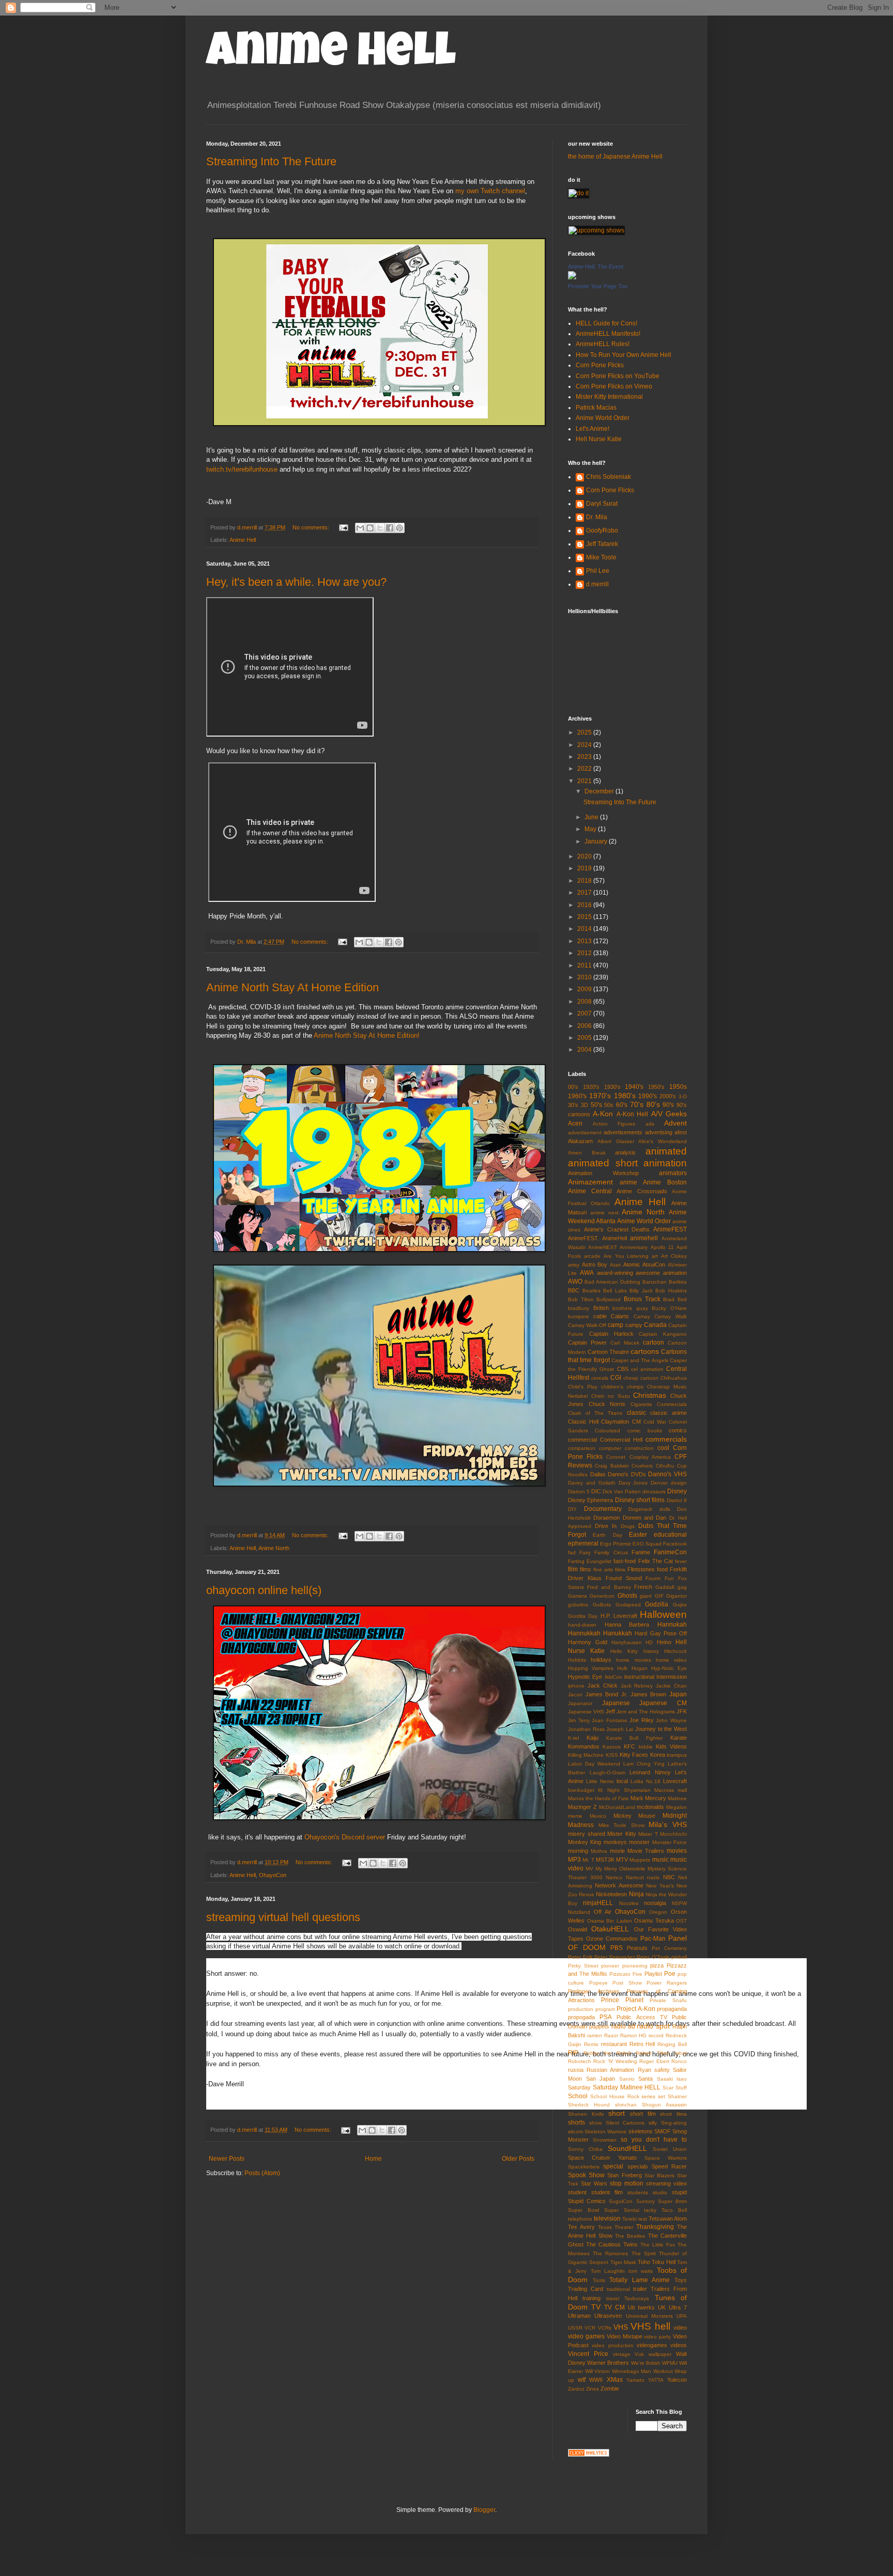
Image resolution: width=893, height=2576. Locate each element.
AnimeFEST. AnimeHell (597, 1238)
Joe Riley (642, 1720)
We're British (646, 2363)
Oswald (578, 1929)
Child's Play (583, 1387)
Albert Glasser (616, 1141)
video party (657, 2337)
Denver (659, 1483)
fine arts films (609, 1570)
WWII (596, 2380)
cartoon (653, 1342)
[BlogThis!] (370, 528)
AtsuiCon (654, 1264)
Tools (599, 2280)
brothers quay (630, 1308)
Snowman (605, 2140)
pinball (679, 1957)
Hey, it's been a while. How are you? (296, 582)
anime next (604, 1213)
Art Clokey (674, 1256)
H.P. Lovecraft (619, 1616)
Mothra (599, 1851)
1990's (648, 1096)
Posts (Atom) (262, 2173)
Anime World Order (603, 418)
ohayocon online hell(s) (264, 1590)
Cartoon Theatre (608, 1352)
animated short (603, 1163)
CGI (616, 1378)
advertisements (623, 1132)
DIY (572, 1509)
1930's (612, 1087)
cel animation (647, 1369)
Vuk (639, 2354)
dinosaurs (654, 1492)
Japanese (616, 1703)
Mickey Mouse (635, 1816)
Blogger (484, 2510)
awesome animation (661, 1273)
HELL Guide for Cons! (606, 323)
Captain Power (587, 1342)
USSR (575, 2328)
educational (670, 1535)
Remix (591, 2044)
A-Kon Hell (632, 1114)
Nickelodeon (611, 1894)
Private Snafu (668, 2000)
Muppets (640, 1860)
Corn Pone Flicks (600, 365)
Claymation (615, 1422)
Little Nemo (600, 1781)
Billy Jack (641, 1291)
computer (610, 1448)
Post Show (627, 1983)
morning (578, 1851)
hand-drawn (582, 1625)
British (601, 1308)
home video (671, 1660)
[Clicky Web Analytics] (589, 2455)
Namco (614, 1877)
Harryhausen (627, 1642)
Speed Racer (669, 2166)
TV (596, 2307)
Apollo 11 (662, 1247)
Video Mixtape (625, 2336)
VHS (621, 2327)
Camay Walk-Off (587, 1325)
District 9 (677, 1500)
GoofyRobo (602, 530)
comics (678, 1430)
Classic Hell (583, 1422)
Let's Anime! (592, 429)
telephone (580, 2219)
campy (634, 1325)
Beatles (591, 1291)
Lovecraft (675, 1781)
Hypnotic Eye (585, 1677)
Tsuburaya (637, 2298)
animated (666, 1151)
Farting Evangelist (590, 1561)
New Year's (660, 1886)
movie (617, 1851)
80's (653, 1104)
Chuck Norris (607, 1404)
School (578, 2096)
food (662, 1569)
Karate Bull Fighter (635, 1738)
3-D (683, 1096)
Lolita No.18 (645, 1781)
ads (650, 1124)
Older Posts (518, 2159)
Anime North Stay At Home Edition (292, 987)
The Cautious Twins (612, 2244)
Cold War (655, 1422)
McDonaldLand (617, 1807)
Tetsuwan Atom (668, 2219)
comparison (582, 1448)
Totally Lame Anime (640, 2280)
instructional (639, 1677)
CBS (623, 1369)
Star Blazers (659, 2175)
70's (637, 1104)
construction (639, 1448)
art (655, 1256)
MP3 (574, 1860)
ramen (595, 2035)
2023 (585, 757)
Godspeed (628, 1605)
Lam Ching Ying (644, 1764)
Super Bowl (583, 2210)
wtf (582, 2380)
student (577, 2192)
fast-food (625, 1561)
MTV (622, 1860)
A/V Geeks (669, 1114)
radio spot (653, 2026)
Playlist (653, 1974)
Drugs (628, 1526)
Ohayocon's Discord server (345, 1837)
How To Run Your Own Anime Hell (623, 355)
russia (576, 2070)
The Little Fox (658, 2245)
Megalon (676, 1807)
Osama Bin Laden (610, 1921)
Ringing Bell (672, 2044)
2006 (585, 1026)
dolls (665, 1509)
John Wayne (671, 1720)
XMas (615, 2380)
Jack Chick (603, 1685)
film (573, 1569)
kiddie (646, 1747)
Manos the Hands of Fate (598, 1798)
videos (679, 2345)
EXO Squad (647, 1544)
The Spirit (644, 2253)
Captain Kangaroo (663, 1334)
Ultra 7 (678, 2307)
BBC (574, 1290)
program (605, 2009)
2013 (585, 941)
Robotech (580, 2061)
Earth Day (607, 1535)
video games (586, 2336)
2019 (585, 868)
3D (584, 1105)
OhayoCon (273, 1875)
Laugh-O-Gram (607, 1773)
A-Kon (603, 1114)
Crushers (642, 1466)
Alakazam (580, 1141)
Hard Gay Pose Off (661, 1633)
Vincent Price (588, 2354)
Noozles (629, 1903)
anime (628, 1182)
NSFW (679, 1903)
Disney (677, 1491)
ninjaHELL (598, 1903)
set (661, 2096)
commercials (666, 1439)
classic (636, 1413)
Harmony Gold (588, 1642)
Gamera (578, 1596)
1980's (625, 1096)
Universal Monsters (649, 2316)
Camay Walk (671, 1316)
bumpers (578, 1316)
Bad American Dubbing (612, 1282)
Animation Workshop (603, 1173)
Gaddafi (665, 1587)
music (660, 1860)
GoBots (602, 1605)
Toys (681, 2280)
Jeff (610, 1711)
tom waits (641, 2271)
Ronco (679, 2061)
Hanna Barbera (627, 1625)
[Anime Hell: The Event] (572, 277)
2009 (585, 989)
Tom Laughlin (608, 2271)
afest (681, 1132)
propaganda (672, 2009)
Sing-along (674, 2123)
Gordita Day (583, 1616)
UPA (682, 2316)
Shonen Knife (586, 2114)
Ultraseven (608, 2316)
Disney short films (640, 1500)
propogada (581, 2017)
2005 (585, 1038)
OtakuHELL (610, 1929)
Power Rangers (667, 1983)
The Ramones (610, 2253)
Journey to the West (661, 1729)
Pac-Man (653, 1939)
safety (662, 2070)
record (656, 2035)
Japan (678, 1694)
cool (663, 1448)
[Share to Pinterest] (399, 528)
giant (646, 1596)
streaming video (666, 2183)
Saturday (579, 2087)
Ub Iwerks (642, 2307)
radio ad (623, 2026)
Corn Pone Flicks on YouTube (618, 376)
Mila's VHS (668, 1824)
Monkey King (584, 1842)
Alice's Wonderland (663, 1141)
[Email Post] (343, 527)
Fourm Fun (660, 1578)
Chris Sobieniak (609, 477)
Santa (645, 2079)
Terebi (629, 2219)
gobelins (578, 1605)
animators (673, 1173)
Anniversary (634, 1247)
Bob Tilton (581, 1299)
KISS (612, 1755)
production (581, 2009)
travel (613, 2298)
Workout (663, 2371)
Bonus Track (642, 1299)
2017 (585, 893)
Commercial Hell (621, 1440)
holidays (601, 1660)
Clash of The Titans (595, 1413)
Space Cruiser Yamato (602, 2158)
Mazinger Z (582, 1807)
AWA (587, 1273)
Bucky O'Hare (669, 1308)
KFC (629, 1746)
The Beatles (630, 2236)
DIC (596, 1491)
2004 (585, 1050)
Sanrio (627, 2079)
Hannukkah (584, 1633)
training (591, 2298)
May (591, 829)
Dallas (598, 1474)
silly (653, 2123)
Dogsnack (640, 1509)
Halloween (663, 1614)
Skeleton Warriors (605, 2132)
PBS (617, 1948)
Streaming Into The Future (271, 161)
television (607, 2219)
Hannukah (672, 1625)
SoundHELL (627, 2148)
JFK (682, 1711)
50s (609, 1105)
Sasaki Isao (672, 2079)
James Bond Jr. (606, 1694)
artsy (574, 1265)
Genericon (602, 1596)
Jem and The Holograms (646, 1712)
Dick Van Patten (622, 1492)
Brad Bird (675, 1299)
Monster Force (669, 1842)
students (638, 2192)
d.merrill (597, 584)
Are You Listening (626, 1256)
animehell (644, 1238)
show (595, 2123)
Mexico (598, 1816)
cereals (600, 1378)
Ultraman (579, 2316)
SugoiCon (621, 2201)
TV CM (614, 2307)
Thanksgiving (655, 2227)
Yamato (635, 2380)
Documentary (603, 1509)
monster (639, 1842)
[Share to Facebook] (390, 528)
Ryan (644, 2070)
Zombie (610, 2388)
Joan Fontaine (610, 1720)
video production (612, 2345)
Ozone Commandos (612, 1939)
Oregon (658, 1912)
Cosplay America (650, 1457)
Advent (675, 1123)
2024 (585, 745)
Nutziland (579, 1912)
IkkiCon (613, 1677)
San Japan (601, 2079)
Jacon (575, 1695)
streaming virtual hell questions (283, 1917)
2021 (585, 781)
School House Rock (615, 2096)
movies (677, 1851)
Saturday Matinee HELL (627, 2087)
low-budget (581, 1790)
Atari (615, 1265)
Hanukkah (618, 1633)
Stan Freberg (624, 2175)
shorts (576, 2122)
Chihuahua (674, 1378)
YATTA (656, 2380)
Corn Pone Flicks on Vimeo (614, 386)
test (643, 2219)
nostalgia (655, 1903)
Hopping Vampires (591, 1668)
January (597, 841)
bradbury (579, 1308)
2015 (585, 917)
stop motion (627, 2183)
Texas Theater (616, 2227)
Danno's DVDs (627, 1474)
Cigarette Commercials (659, 1404)
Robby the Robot (607, 2053)
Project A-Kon (636, 2009)
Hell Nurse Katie (599, 439)
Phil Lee (598, 571)
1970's (600, 1096)
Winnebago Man (632, 2371)
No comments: (312, 527)
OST (681, 1921)
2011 (585, 965)
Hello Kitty (624, 1651)
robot (681, 2053)
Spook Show (586, 2175)
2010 (585, 977)
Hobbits (577, 1660)
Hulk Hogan (632, 1668)
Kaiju (592, 1738)
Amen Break (587, 1153)
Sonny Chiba (585, 2149)
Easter (638, 1535)
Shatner (677, 2096)
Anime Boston (665, 1182)
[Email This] (360, 528)
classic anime (668, 1413)
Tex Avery (581, 2227)
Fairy (585, 1552)
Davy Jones (633, 1483)
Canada (655, 1325)
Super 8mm (672, 2201)
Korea (658, 1755)
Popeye (598, 1983)
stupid (679, 2192)
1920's (591, 1087)
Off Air (603, 1912)
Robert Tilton (653, 2053)
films (586, 1569)
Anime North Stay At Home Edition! (368, 1035)
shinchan (626, 2105)
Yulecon (677, 2380)
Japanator (580, 1703)
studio (660, 2192)
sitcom (575, 2132)
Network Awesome (619, 1885)
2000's (668, 1096)
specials (638, 2166)
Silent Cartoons (625, 2123)
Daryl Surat (602, 504)
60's (622, 1105)
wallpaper (660, 2354)
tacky (650, 2210)
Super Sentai (622, 2210)
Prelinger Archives (594, 1991)
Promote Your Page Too (598, 286)
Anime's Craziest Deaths (617, 1229)
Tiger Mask (623, 2262)
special (613, 2166)
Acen (575, 1123)
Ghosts (627, 1596)
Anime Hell (331, 55)
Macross (664, 1790)
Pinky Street (583, 1966)
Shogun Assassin (664, 2105)
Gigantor (676, 1596)
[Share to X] (380, 528)
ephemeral (583, 1543)
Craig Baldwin (612, 1466)
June (592, 817)
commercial (582, 1440)
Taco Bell (674, 2210)
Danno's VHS (667, 1474)
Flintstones (641, 1569)
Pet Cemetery (669, 1948)
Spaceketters (584, 2167)
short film (643, 2114)
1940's (634, 1087)
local (622, 1781)
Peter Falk (580, 1957)
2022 (585, 769)
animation (665, 1163)
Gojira (680, 1605)
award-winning (615, 1273)
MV (589, 1869)
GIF (659, 1596)
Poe (670, 1974)
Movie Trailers (646, 1851)
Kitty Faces (634, 1755)
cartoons (645, 1351)
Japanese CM (663, 1703)
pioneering (635, 1966)
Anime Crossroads (642, 1191)
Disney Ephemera (590, 1500)
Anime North (274, 1548)
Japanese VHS (586, 1712)
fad (572, 1552)
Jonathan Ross (586, 1729)
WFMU (670, 2363)
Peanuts (637, 1948)
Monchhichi (673, 1834)
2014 (585, 929)
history (651, 1651)
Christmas (650, 1395)
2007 (585, 1013)
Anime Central (590, 1191)
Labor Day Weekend (594, 1764)
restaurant (614, 2044)
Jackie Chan (671, 1686)
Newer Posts (227, 2159)
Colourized (607, 1431)
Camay (642, 1316)
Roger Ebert (654, 2061)
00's (573, 1087)
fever (681, 1561)
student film (607, 2192)
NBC (669, 1877)
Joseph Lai (620, 1729)
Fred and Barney (609, 1587)
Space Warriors (666, 2158)
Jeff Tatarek (602, 544)
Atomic (632, 1264)
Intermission (672, 1677)
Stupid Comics (587, 2201)
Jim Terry (579, 1720)
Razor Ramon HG (626, 2035)
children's (612, 1387)
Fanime (641, 1552)
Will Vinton (598, 2371)
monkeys (615, 1842)
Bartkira (678, 1282)
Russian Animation (610, 2070)
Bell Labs (615, 1291)
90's (668, 1105)
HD (649, 1642)
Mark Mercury (648, 1798)
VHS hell (650, 2326)
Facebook (675, 1544)
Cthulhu (665, 1466)
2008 (585, 1002)
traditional (618, 2289)
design (679, 1483)
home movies (633, 1660)
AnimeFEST (670, 1229)
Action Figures (614, 1124)
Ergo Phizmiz (615, 1544)
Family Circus (611, 1552)
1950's (656, 1087)
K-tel (573, 1738)
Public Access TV (642, 2017)
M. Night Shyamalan (624, 1790)
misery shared (587, 1834)
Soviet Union (670, 2149)
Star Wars (594, 2183)
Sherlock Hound (589, 2105)
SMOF (663, 2131)
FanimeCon (670, 1552)
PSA (606, 2017)
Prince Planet (622, 2000)
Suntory (645, 2201)
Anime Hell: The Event (596, 267)
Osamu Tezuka (654, 1921)
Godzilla (657, 1604)
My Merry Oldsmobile (620, 1869)
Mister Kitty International (609, 397)
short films (673, 2114)
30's (573, 1105)
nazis (653, 1877)
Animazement (590, 1182)
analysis (625, 1152)
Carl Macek (625, 1343)
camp (615, 1325)
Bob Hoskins (671, 1291)
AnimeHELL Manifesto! (608, 334)
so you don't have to (654, 2140)
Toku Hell (663, 2262)
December (600, 791)
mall (682, 1790)
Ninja (636, 1894)
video (680, 2328)
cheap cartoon (641, 1378)
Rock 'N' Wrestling (615, 2061)
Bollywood (609, 1299)
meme (575, 1816)
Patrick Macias (596, 408)
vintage (622, 2354)
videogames (652, 2345)
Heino (664, 1642)
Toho (644, 2262)
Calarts (620, 1316)
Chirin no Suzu (611, 1396)
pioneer (610, 1966)
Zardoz (576, 2389)
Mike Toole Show (621, 1825)
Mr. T (588, 1860)
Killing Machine (586, 1755)
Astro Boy (595, 1264)
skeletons (641, 2131)
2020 (585, 856)
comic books (645, 1431)
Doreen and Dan (645, 1518)
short (617, 2113)
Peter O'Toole (653, 1957)
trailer (640, 2289)
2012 (585, 953)
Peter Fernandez (615, 1957)
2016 (585, 905)
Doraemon (606, 1518)
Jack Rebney (637, 1686)
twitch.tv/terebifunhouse (242, 469)
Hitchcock (675, 1651)
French (643, 1587)
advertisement (585, 1133)
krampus (677, 1755)
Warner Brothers (608, 2363)
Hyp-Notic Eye (669, 1668)
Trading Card (586, 2289)
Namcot (635, 1877)
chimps (635, 1387)
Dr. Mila (597, 517)
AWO (575, 1282)
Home (373, 2159)
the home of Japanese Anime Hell (615, 157)
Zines (592, 2389)
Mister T (648, 1834)
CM (636, 1422)
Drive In (606, 1526)
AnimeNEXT (603, 1247)
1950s (678, 1087)
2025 (585, 732)
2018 (585, 881)
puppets (599, 2026)
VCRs (605, 2328)
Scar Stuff (675, 2088)
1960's (577, 1096)
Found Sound (624, 1578)
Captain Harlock (611, 1334)
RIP (573, 2053)
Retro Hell (642, 2044)
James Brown (649, 1694)
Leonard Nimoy (650, 1772)
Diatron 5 (579, 1492)
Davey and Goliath (592, 1483)
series (648, 2096)
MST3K (605, 1860)
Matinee (677, 1798)
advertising (659, 1132)
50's (596, 1105)
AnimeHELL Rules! (603, 344)
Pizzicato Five (626, 1974)
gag (682, 1587)
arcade (592, 1256)
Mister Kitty (622, 1834)
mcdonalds (650, 1807)
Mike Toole (601, 557)
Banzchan (655, 1282)
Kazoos (612, 1747)
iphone (576, 1686)
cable (600, 1316)
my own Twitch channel (490, 191)
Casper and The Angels (640, 1360)
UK (662, 2307)
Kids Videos (671, 1746)
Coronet (616, 1457)
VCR (590, 2328)
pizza (657, 1965)
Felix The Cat (656, 1561)
